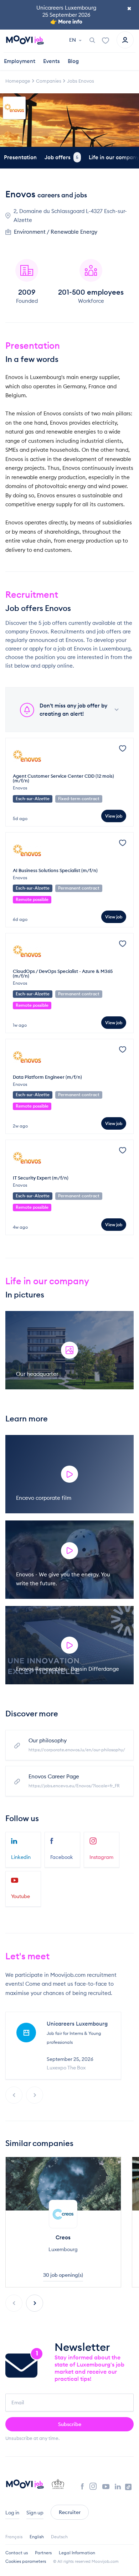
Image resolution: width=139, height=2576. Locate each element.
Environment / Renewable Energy (56, 232)
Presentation (20, 157)
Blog (73, 61)
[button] (35, 2303)
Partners (43, 2553)
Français (14, 2537)
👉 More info (66, 22)
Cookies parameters (26, 2561)
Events (52, 61)
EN (73, 40)
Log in (12, 2513)
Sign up (35, 2513)
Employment (20, 61)
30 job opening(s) (63, 2275)
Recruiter (70, 2512)
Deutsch (59, 2537)
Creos (63, 2237)
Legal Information (77, 2553)
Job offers (61, 157)
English (37, 2537)
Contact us (17, 2553)
